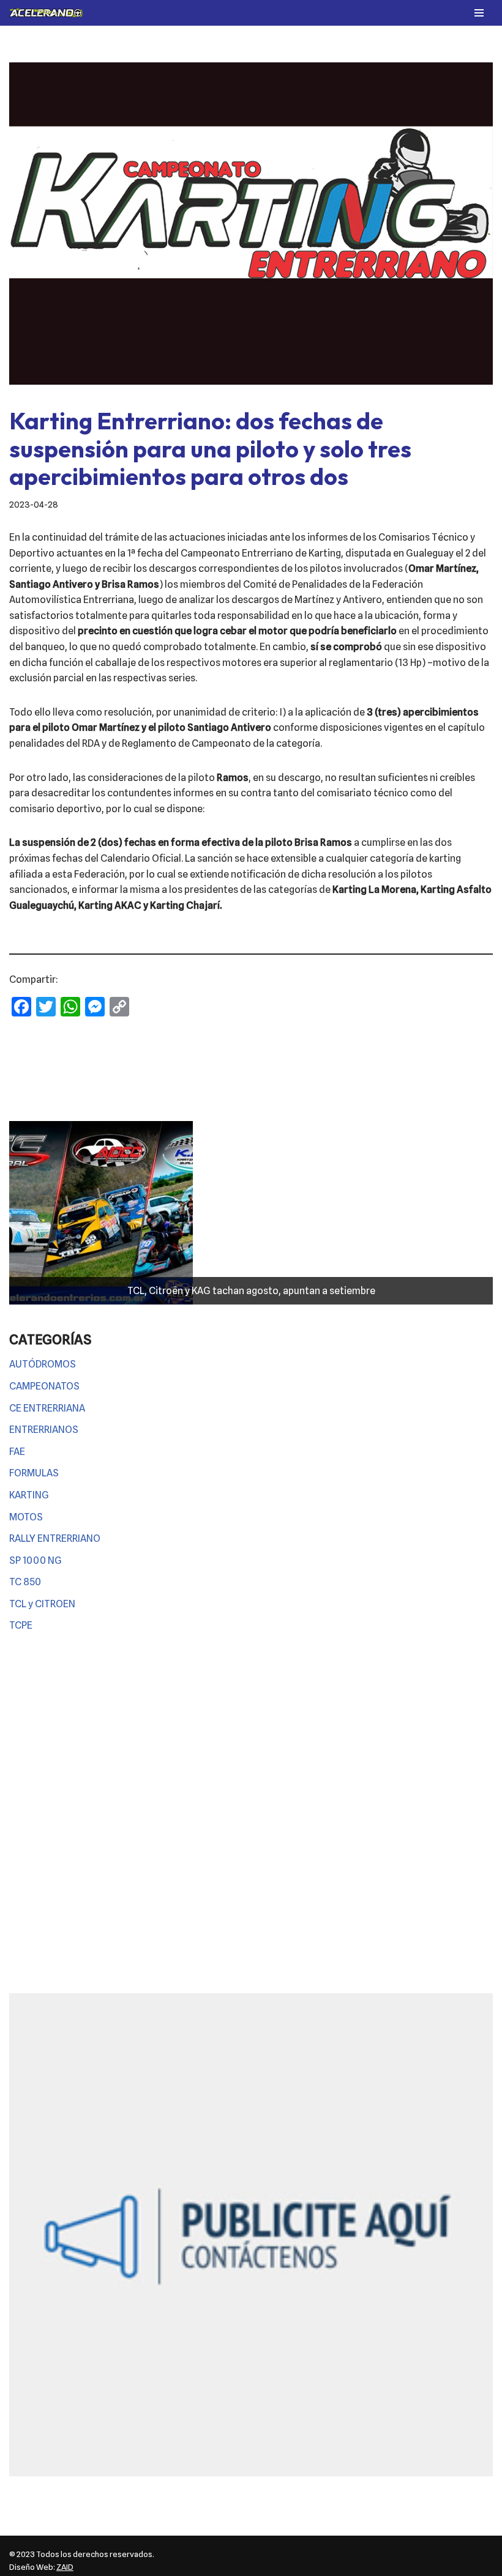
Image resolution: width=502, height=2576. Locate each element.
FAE (17, 1452)
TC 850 (25, 1582)
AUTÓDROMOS (43, 1364)
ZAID (65, 2567)
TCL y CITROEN (42, 1604)
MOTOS (26, 1517)
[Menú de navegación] (479, 13)
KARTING (29, 1495)
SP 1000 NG (36, 1560)
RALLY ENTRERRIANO (55, 1538)
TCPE (21, 1625)
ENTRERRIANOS (44, 1430)
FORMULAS (34, 1473)
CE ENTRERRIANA (47, 1408)
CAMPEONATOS (44, 1386)
